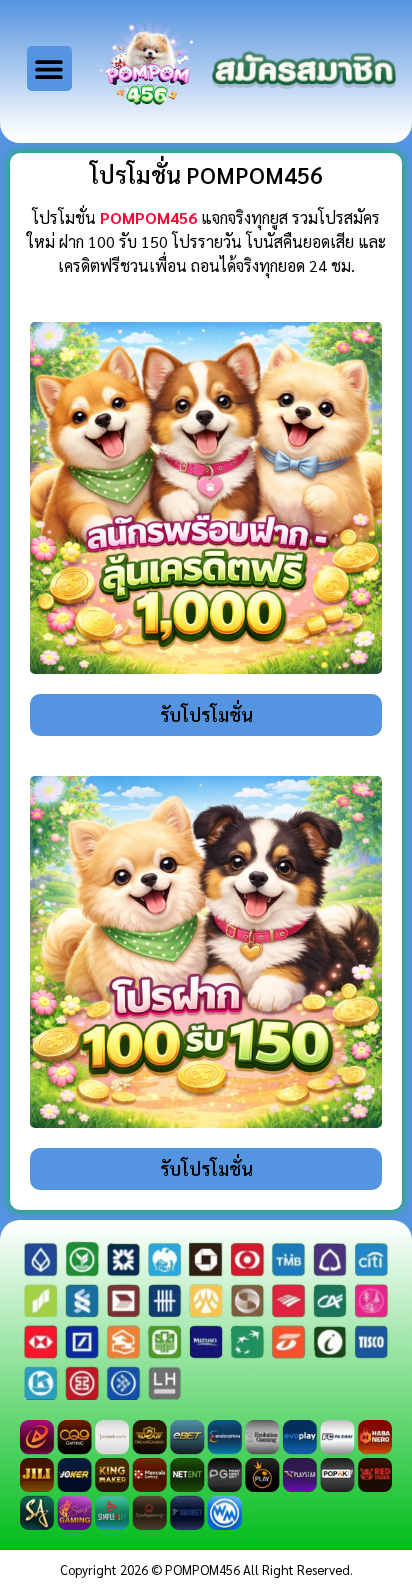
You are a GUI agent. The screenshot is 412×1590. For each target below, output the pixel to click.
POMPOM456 (148, 217)
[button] (49, 68)
